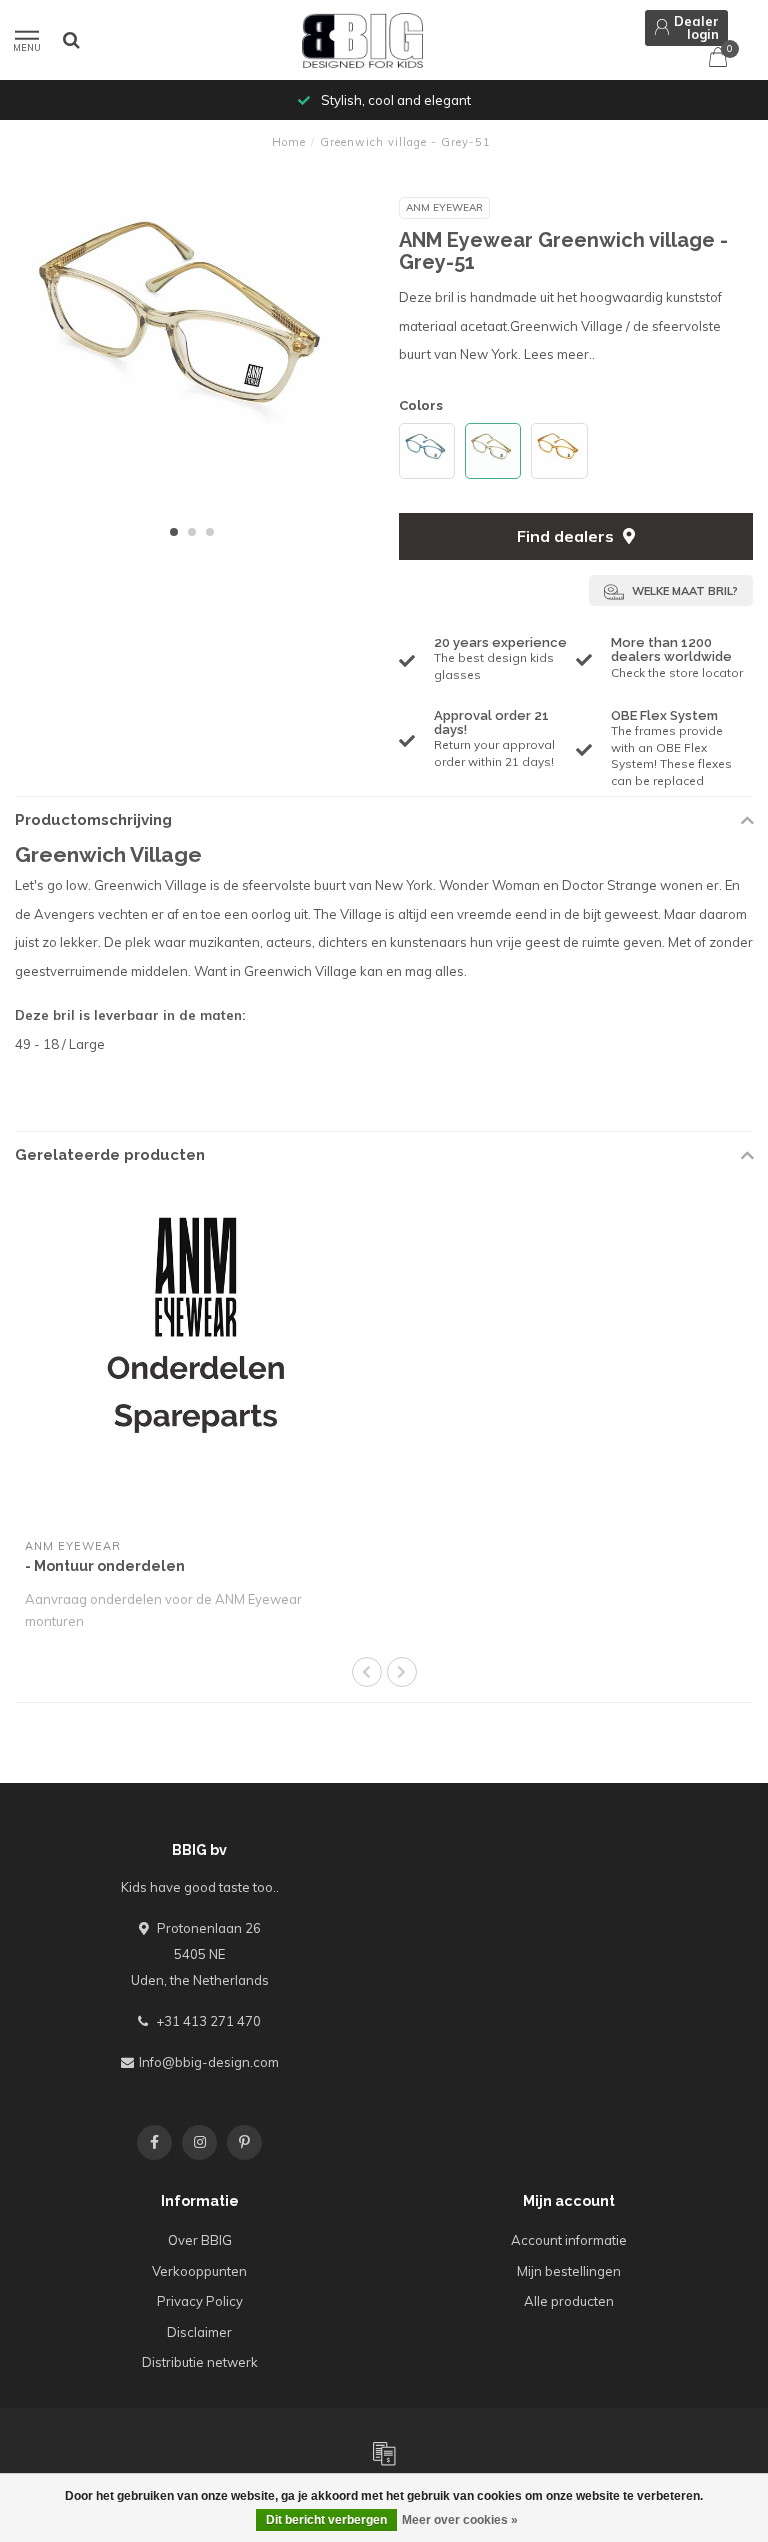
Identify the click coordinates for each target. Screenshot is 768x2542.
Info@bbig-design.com (209, 2062)
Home (289, 142)
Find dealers (567, 536)
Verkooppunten (199, 2271)
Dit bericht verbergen (326, 2520)
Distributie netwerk (200, 2362)
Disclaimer (199, 2332)
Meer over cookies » (460, 2520)
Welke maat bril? (683, 591)
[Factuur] (384, 2453)
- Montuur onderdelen (105, 1566)
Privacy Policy (200, 2301)
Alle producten (569, 2301)
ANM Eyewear (444, 207)
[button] (174, 532)
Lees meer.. (559, 354)
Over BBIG (200, 2240)
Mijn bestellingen (569, 2271)
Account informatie (569, 2240)
